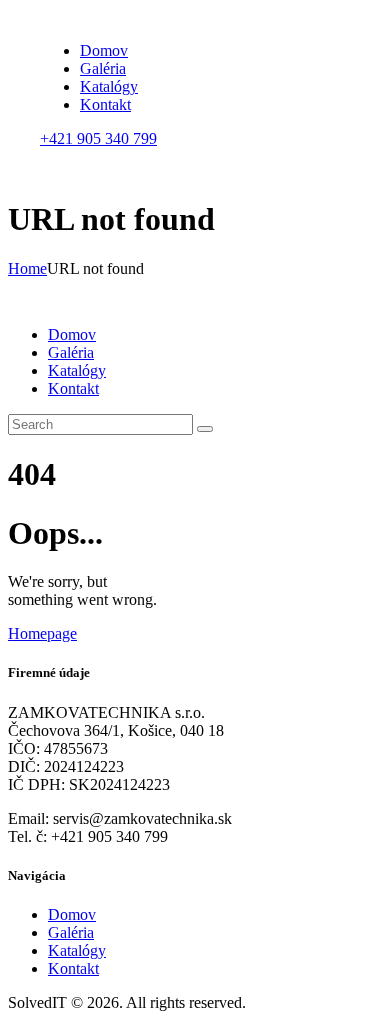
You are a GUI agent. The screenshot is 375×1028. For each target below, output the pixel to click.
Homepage (42, 633)
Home (27, 268)
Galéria (71, 932)
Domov (72, 914)
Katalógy (77, 950)
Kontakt (73, 968)
